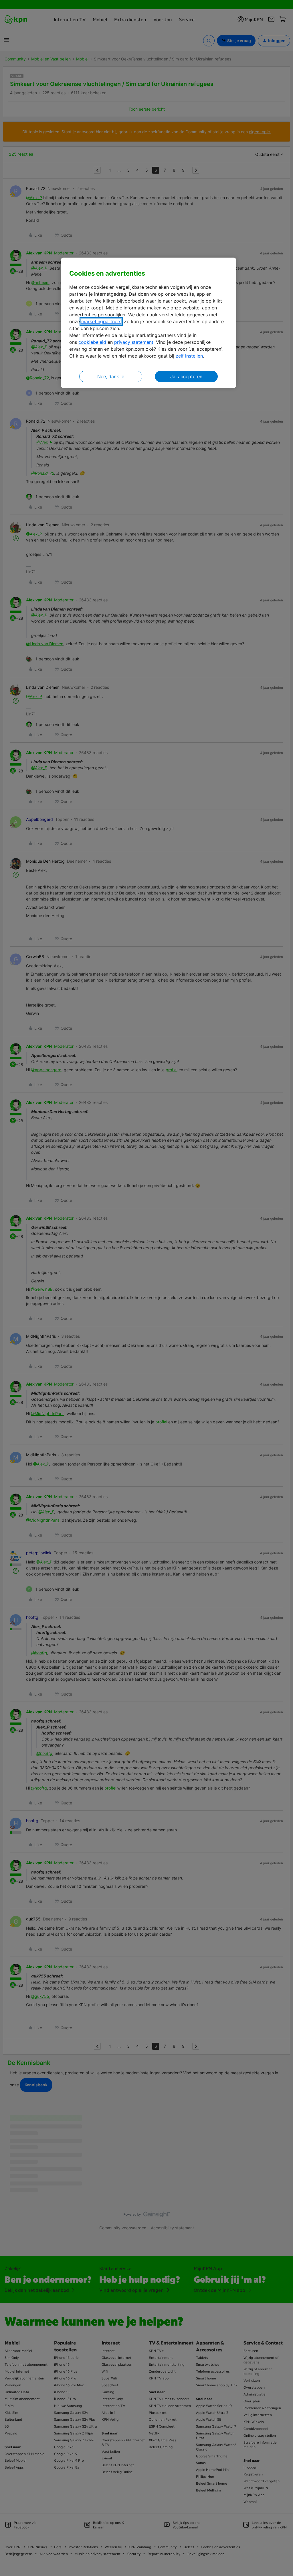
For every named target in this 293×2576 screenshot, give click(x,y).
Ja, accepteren (186, 376)
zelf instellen (189, 356)
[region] (149, 323)
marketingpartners (101, 321)
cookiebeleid (92, 342)
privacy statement (134, 342)
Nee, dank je (111, 376)
